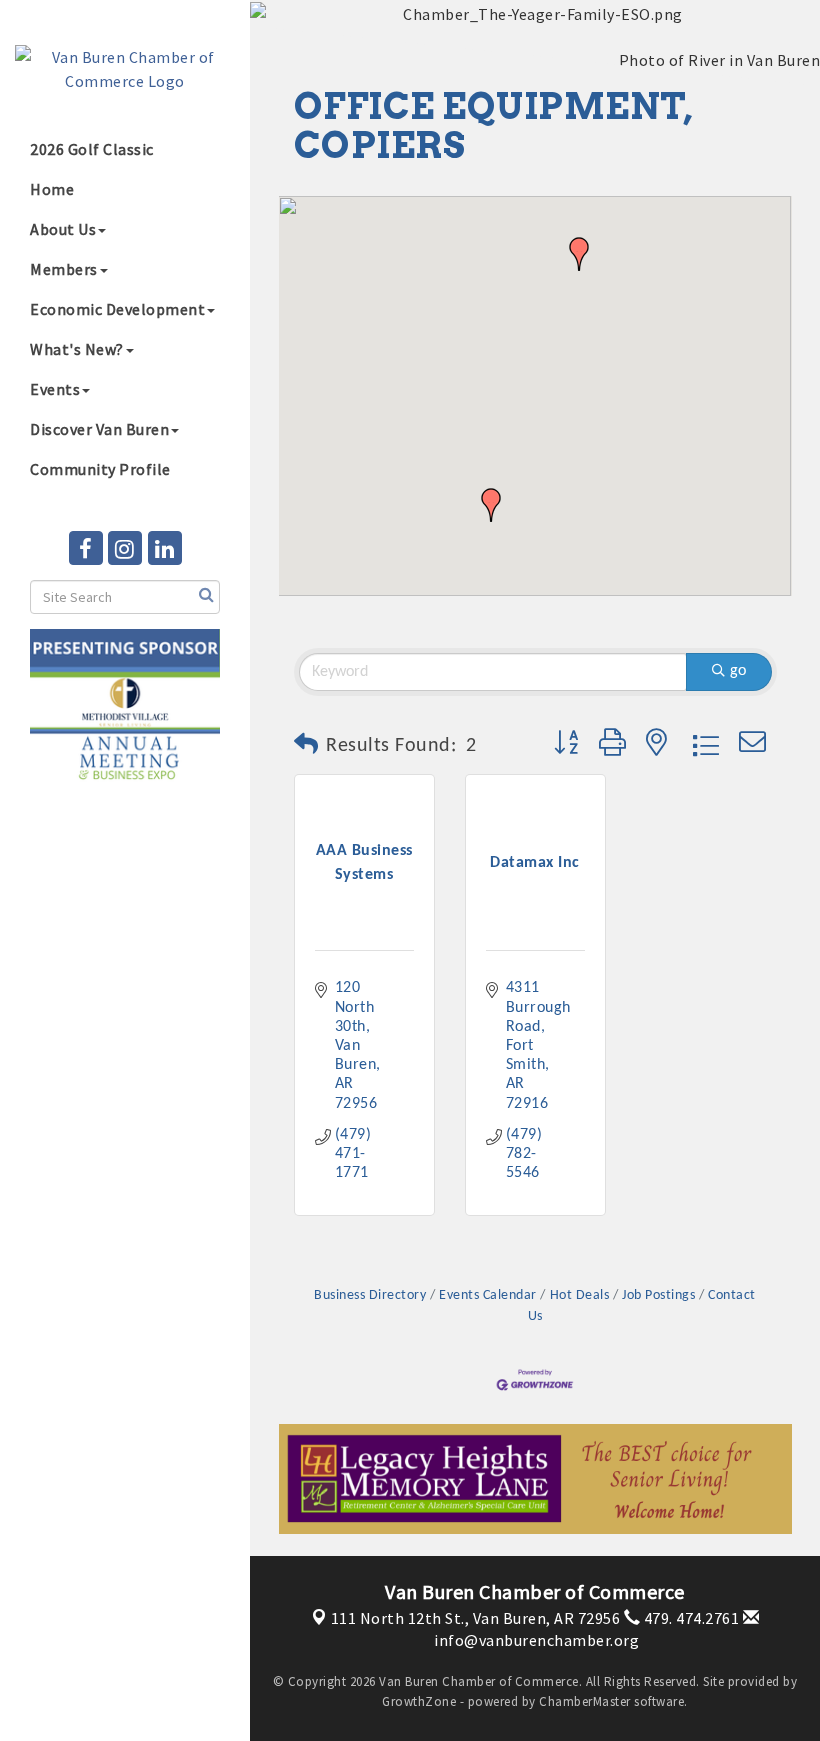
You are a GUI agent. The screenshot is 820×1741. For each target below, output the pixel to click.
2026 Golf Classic (92, 149)
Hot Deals (579, 1295)
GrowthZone (419, 1701)
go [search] (738, 671)
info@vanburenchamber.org (535, 1640)
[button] (491, 505)
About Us (63, 229)
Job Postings (658, 1295)
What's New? (77, 349)
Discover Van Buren (99, 429)
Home (52, 189)
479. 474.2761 (689, 1618)
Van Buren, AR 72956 (476, 1618)
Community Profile (100, 469)
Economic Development (117, 309)
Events (55, 389)
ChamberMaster (585, 1701)
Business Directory (370, 1295)
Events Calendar (488, 1295)
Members (64, 269)
